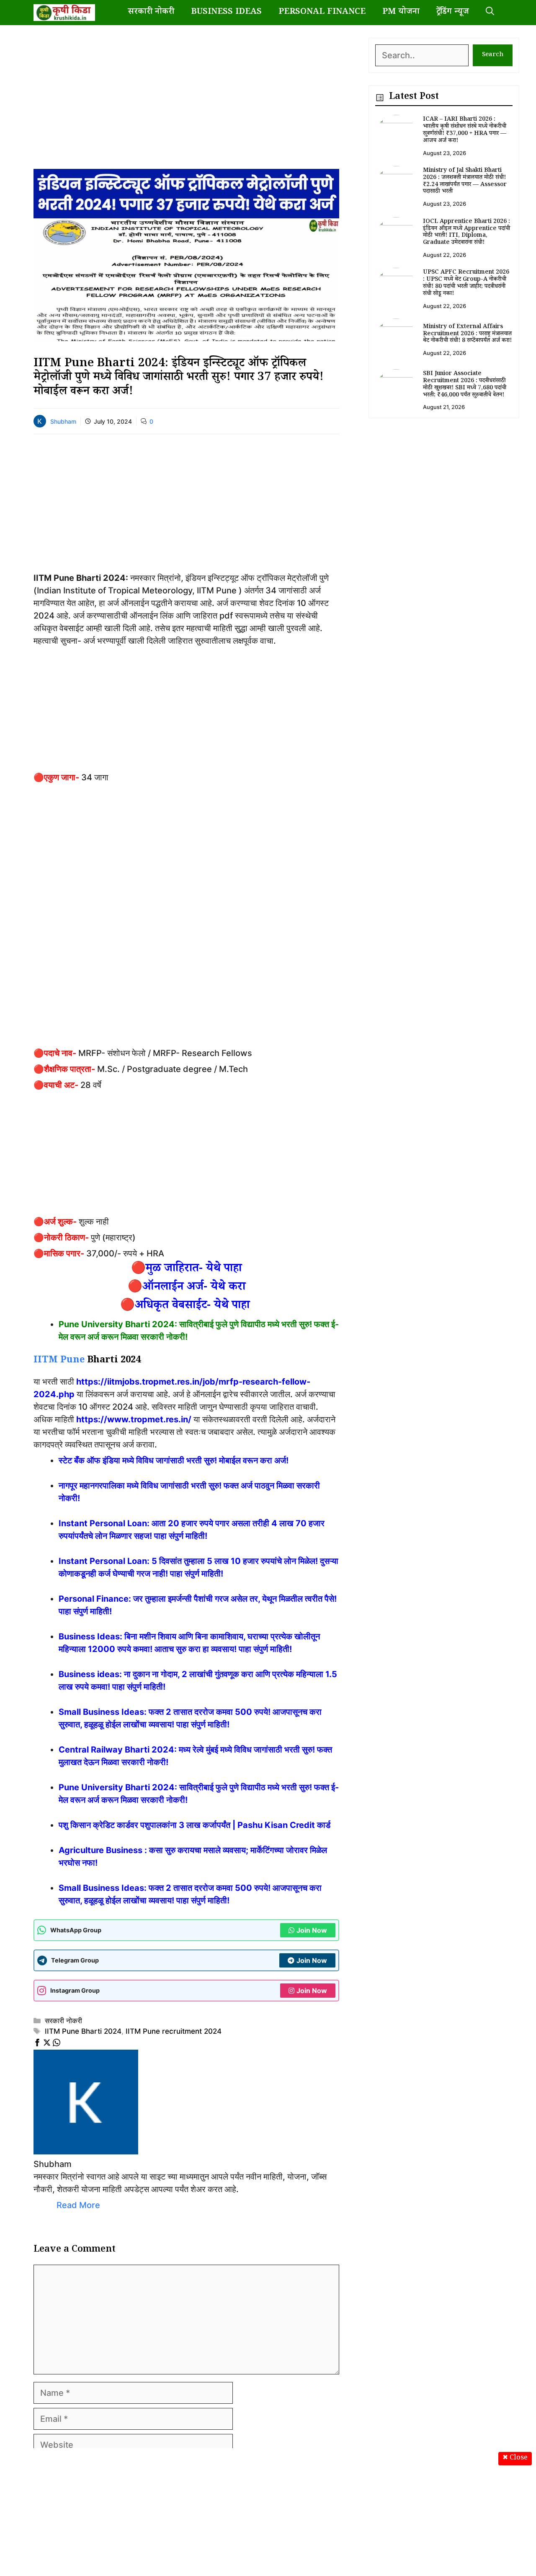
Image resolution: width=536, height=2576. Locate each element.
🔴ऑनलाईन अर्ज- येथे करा (187, 1288)
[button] (490, 13)
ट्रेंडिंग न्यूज (453, 13)
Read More (78, 2205)
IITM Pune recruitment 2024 (174, 2031)
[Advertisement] (186, 96)
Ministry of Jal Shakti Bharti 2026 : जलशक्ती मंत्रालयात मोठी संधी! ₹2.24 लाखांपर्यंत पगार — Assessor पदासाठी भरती (465, 181)
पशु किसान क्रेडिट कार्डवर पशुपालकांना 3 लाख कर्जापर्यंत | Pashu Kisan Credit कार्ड (195, 1825)
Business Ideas (226, 13)
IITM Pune (59, 1361)
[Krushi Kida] (64, 13)
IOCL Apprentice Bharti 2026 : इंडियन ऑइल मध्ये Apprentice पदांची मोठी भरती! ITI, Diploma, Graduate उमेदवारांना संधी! (466, 233)
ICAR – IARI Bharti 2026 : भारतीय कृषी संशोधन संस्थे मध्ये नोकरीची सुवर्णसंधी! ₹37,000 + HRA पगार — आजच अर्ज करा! (465, 130)
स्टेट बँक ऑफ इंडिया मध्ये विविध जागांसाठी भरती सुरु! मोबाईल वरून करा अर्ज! (174, 1460)
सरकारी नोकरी (151, 13)
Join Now (312, 1930)
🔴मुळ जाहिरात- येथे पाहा (186, 1270)
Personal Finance (322, 13)
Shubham (63, 421)
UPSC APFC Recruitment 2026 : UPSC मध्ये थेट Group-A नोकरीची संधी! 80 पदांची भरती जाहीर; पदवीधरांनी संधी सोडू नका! (466, 283)
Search (493, 55)
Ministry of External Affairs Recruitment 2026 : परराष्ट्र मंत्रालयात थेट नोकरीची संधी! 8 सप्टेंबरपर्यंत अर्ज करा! (467, 334)
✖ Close (515, 2458)
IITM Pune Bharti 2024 (83, 2031)
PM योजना (401, 13)
